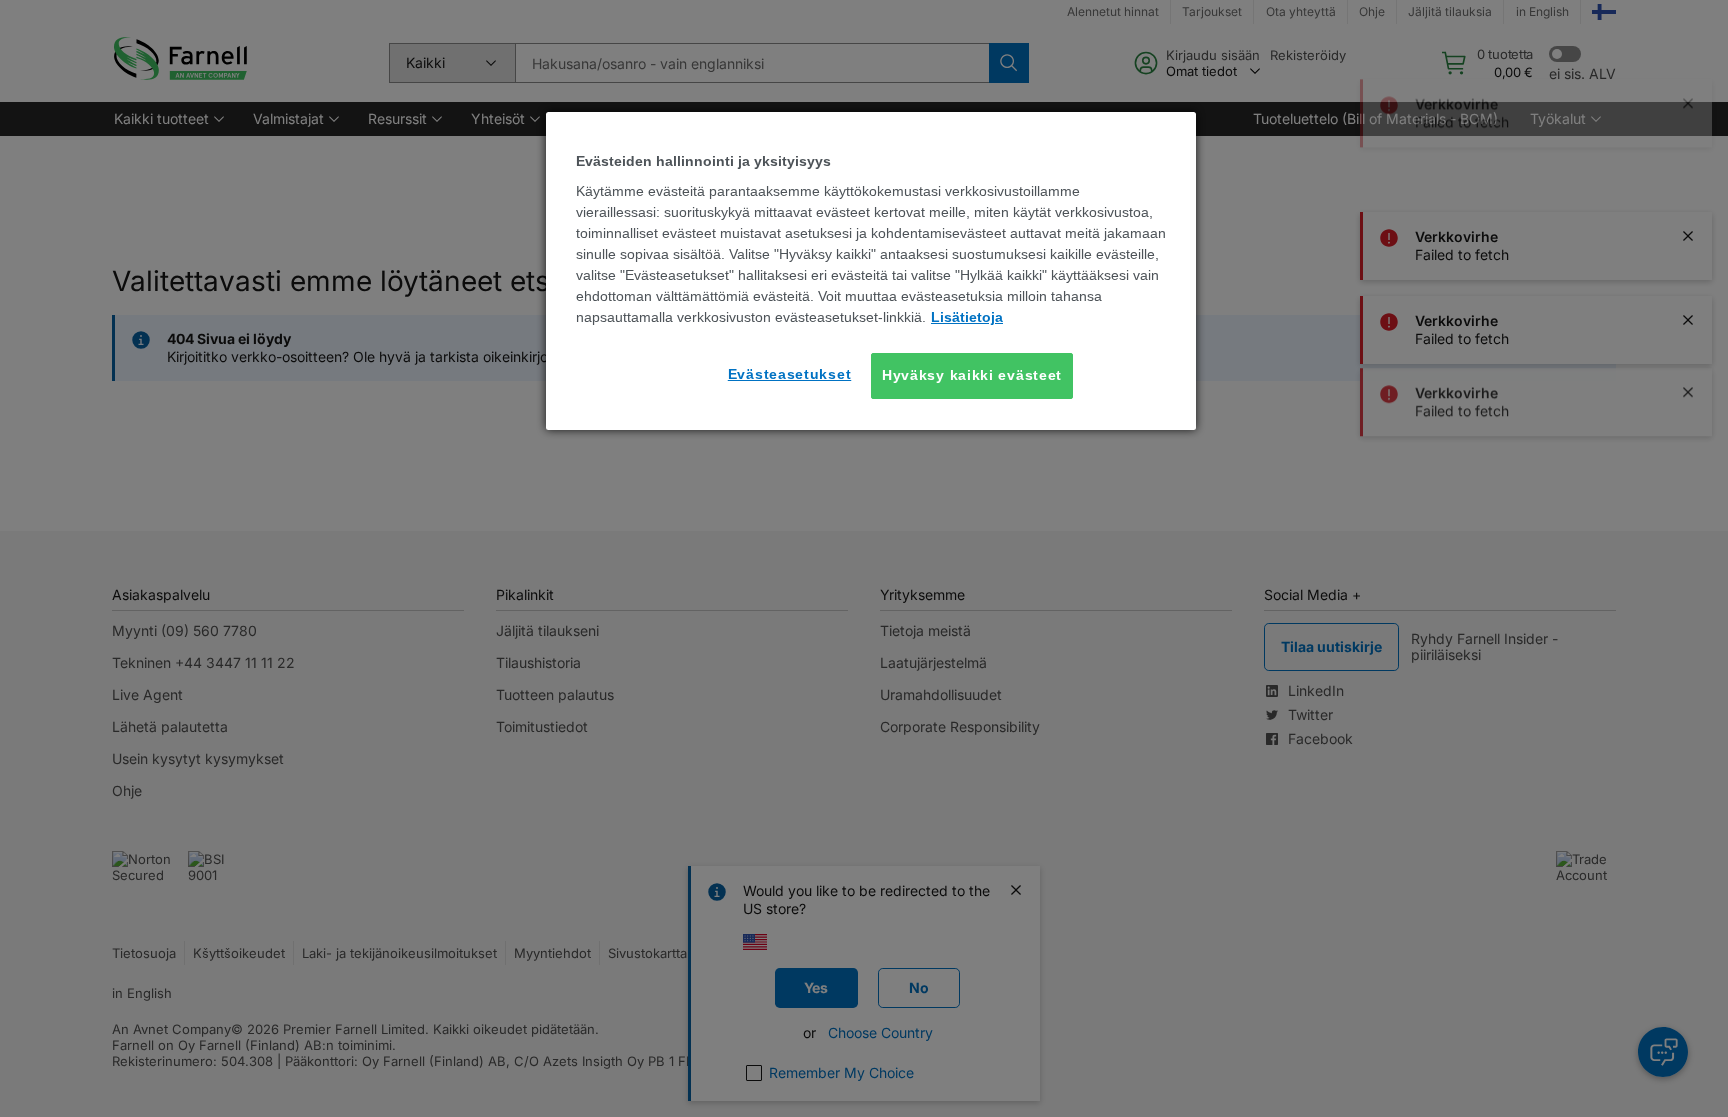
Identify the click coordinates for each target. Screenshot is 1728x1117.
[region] (871, 271)
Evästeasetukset (790, 374)
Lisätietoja (967, 317)
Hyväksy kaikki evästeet (972, 375)
